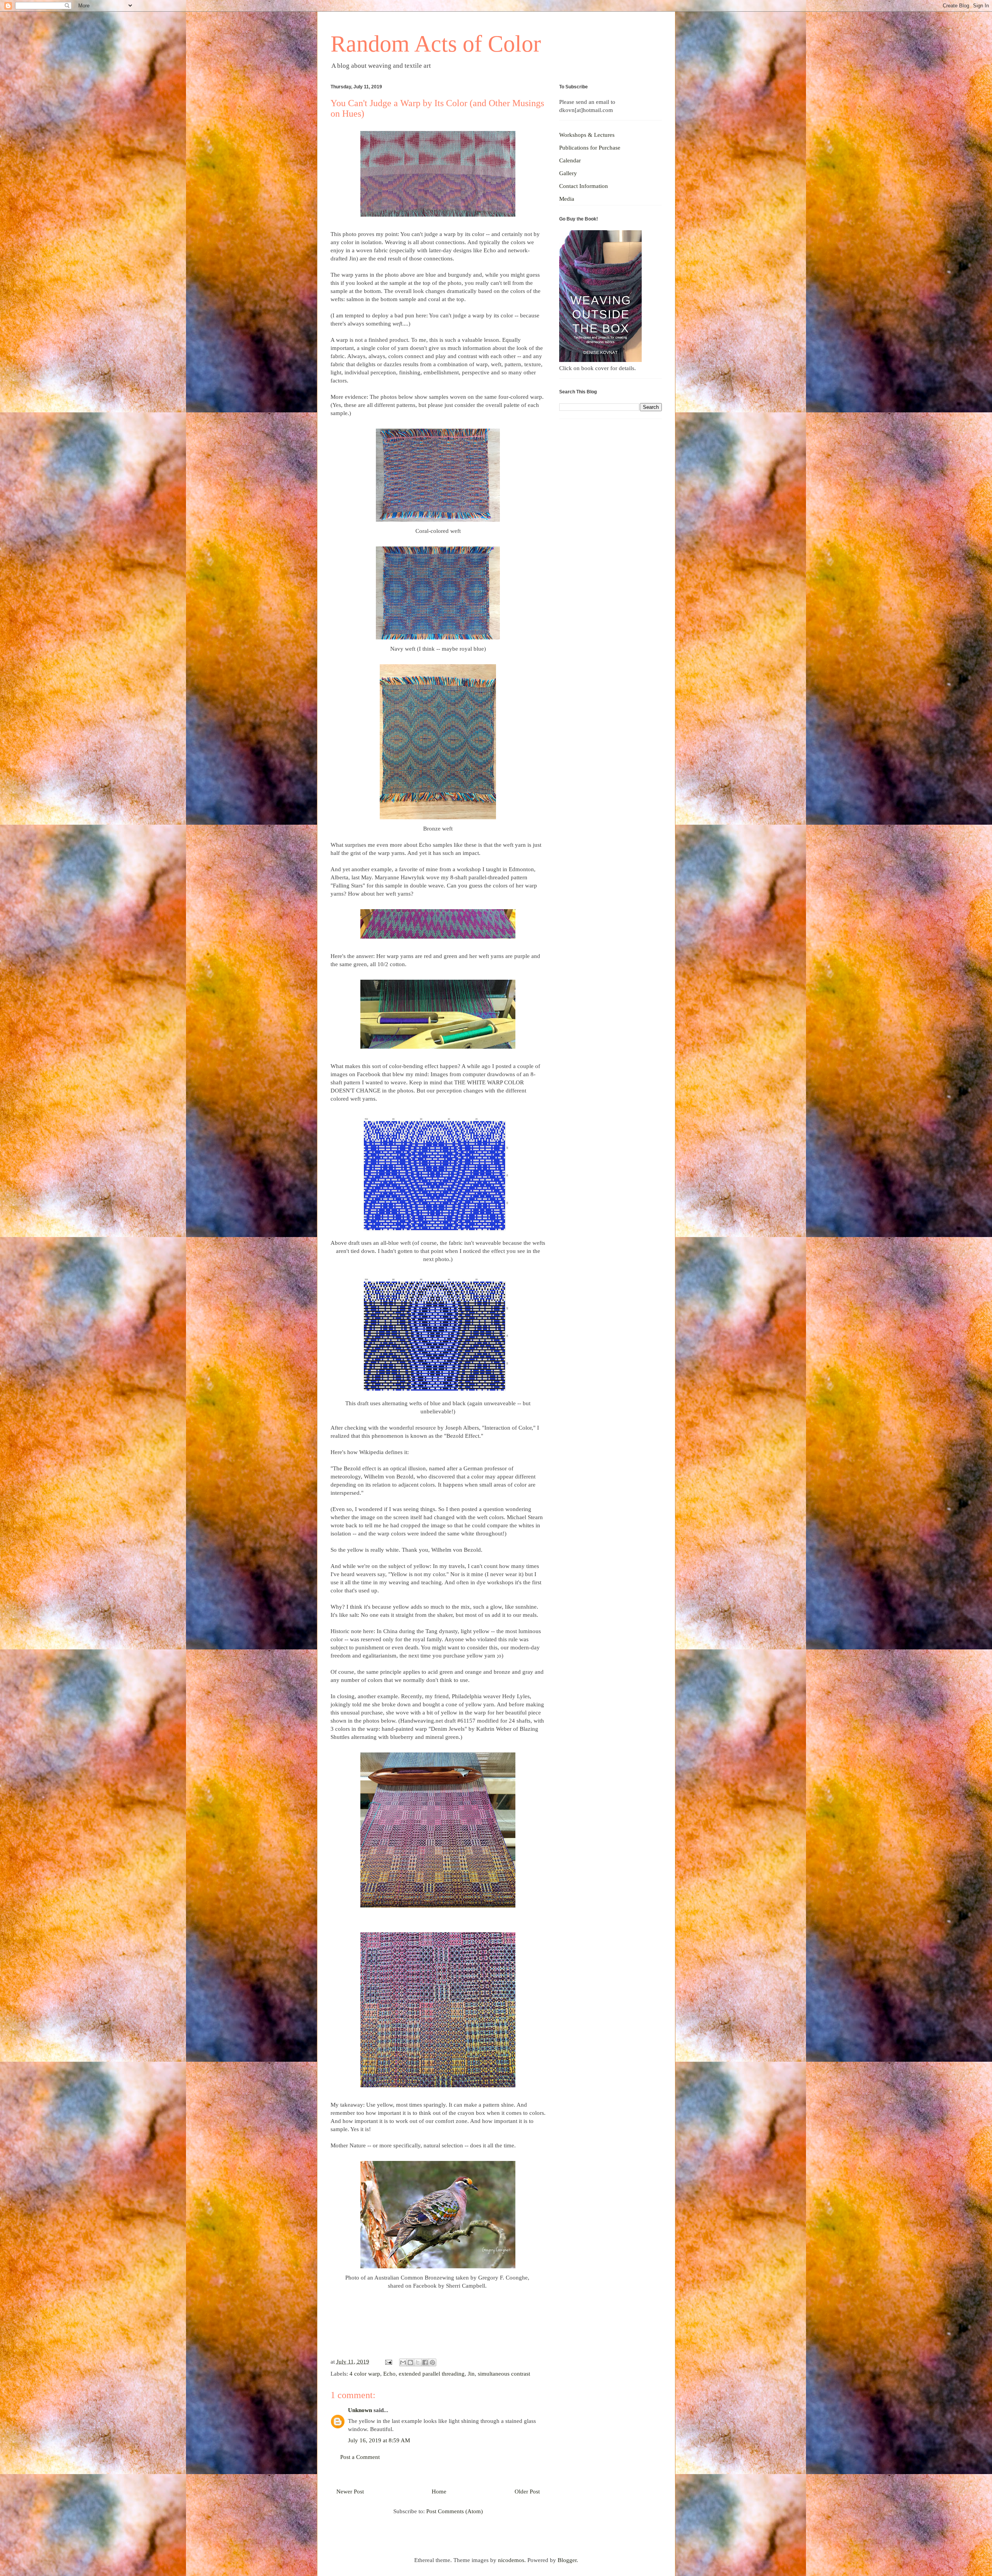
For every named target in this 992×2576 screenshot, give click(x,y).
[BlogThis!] (410, 2362)
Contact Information (584, 186)
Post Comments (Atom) (455, 2511)
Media (567, 199)
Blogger (567, 2560)
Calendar (570, 160)
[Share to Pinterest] (432, 2362)
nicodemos (511, 2560)
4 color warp (365, 2374)
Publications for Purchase (590, 148)
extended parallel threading (432, 2374)
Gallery (568, 173)
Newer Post (350, 2492)
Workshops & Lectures (587, 135)
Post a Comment (360, 2457)
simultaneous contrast (504, 2374)
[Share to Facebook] (425, 2362)
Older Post (527, 2492)
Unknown (360, 2410)
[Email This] (403, 2362)
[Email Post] (388, 2362)
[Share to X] (418, 2362)
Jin (471, 2374)
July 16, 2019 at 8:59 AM (379, 2440)
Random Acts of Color (436, 44)
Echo (389, 2374)
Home (439, 2492)
